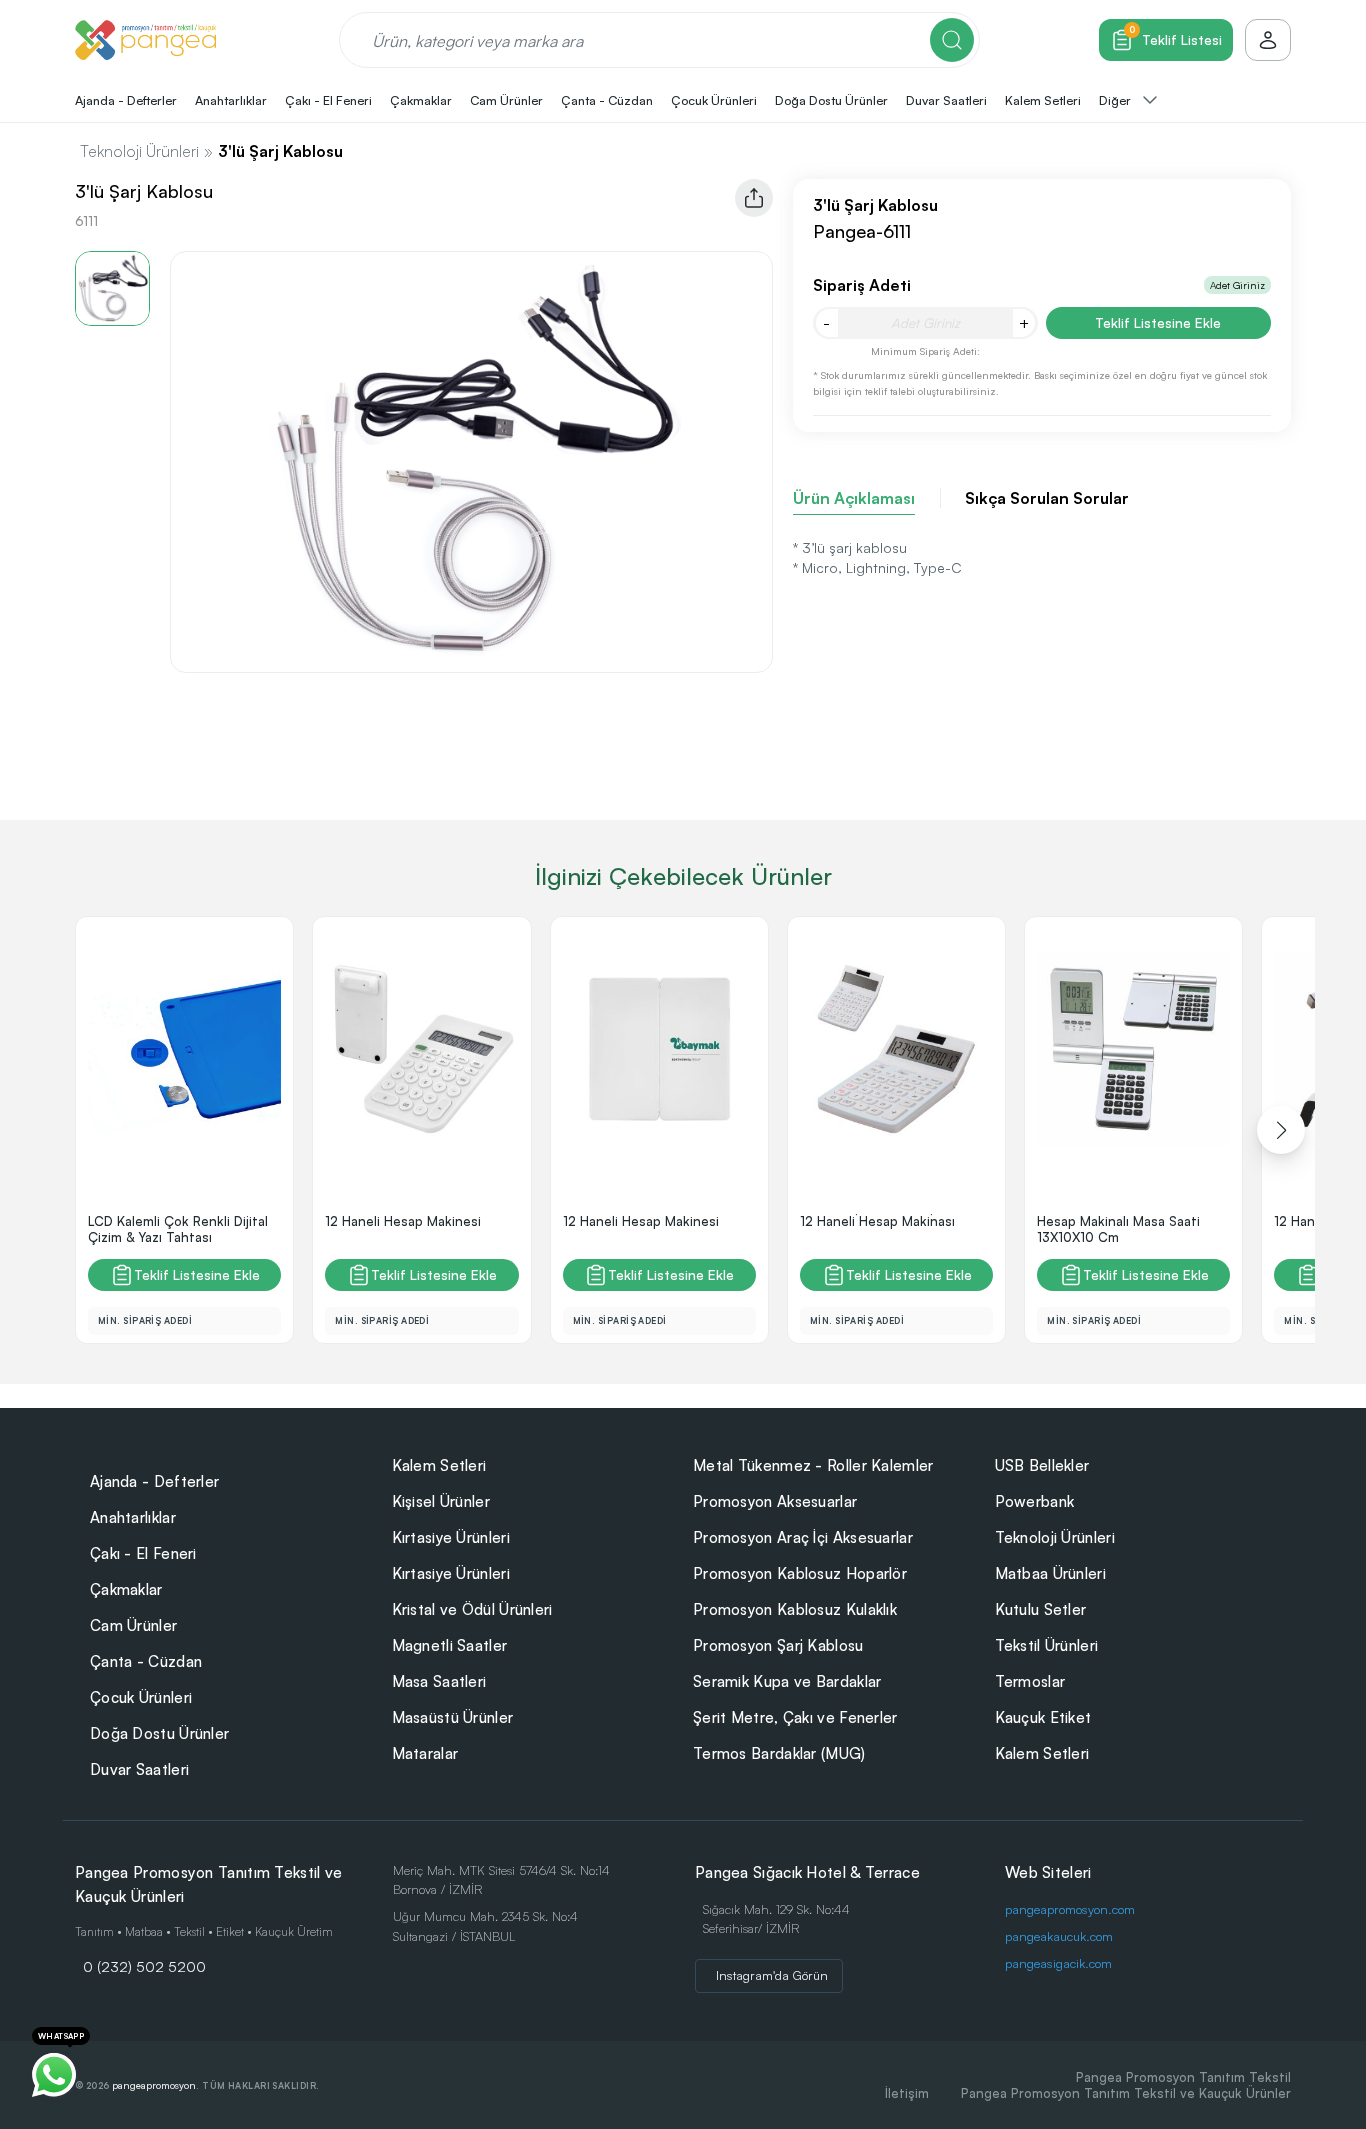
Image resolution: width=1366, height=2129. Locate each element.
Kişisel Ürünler (441, 1501)
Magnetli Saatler (450, 1645)
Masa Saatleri (439, 1681)
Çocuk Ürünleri (141, 1697)
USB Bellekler (1042, 1465)
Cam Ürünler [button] (506, 100)
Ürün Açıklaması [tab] (854, 498)
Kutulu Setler (1041, 1609)
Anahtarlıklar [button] (231, 100)
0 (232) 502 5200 (144, 1966)
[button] (1281, 1130)
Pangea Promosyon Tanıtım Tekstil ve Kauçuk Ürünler (1126, 2093)
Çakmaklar (126, 1589)
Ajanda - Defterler (154, 1481)
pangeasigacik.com (1058, 1963)
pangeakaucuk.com (1059, 1936)
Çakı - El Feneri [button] (328, 100)
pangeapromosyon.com (1070, 1909)
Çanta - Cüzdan (146, 1661)
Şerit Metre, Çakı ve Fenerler (795, 1717)
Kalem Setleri (439, 1465)
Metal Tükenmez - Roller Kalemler (813, 1465)
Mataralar (425, 1753)
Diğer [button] (1116, 100)
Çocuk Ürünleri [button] (714, 100)
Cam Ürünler (133, 1625)
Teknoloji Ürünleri (139, 151)
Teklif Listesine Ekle (1158, 322)
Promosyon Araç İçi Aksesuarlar (803, 1537)
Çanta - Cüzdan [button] (607, 100)
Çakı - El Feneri (143, 1553)
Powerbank (1035, 1501)
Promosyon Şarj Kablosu (778, 1645)
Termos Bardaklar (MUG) (779, 1753)
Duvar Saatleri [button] (946, 100)
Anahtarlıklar (133, 1517)
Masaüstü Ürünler (453, 1717)
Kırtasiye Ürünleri (451, 1537)
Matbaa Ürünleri (1051, 1573)
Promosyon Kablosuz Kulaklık (795, 1609)
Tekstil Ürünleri (1047, 1645)
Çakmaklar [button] (421, 100)
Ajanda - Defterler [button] (126, 100)
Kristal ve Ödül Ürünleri (472, 1609)
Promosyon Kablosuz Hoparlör (800, 1573)
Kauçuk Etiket (1043, 1717)
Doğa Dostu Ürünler (159, 1733)
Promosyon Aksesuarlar (775, 1501)
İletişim (907, 2093)
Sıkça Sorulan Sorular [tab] (1047, 498)
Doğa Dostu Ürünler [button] (831, 100)
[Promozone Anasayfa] (145, 40)
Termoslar (1030, 1681)
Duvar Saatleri (139, 1769)
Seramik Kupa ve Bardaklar (787, 1681)
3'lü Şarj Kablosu (280, 151)
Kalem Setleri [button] (1043, 100)
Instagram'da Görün (772, 1975)
